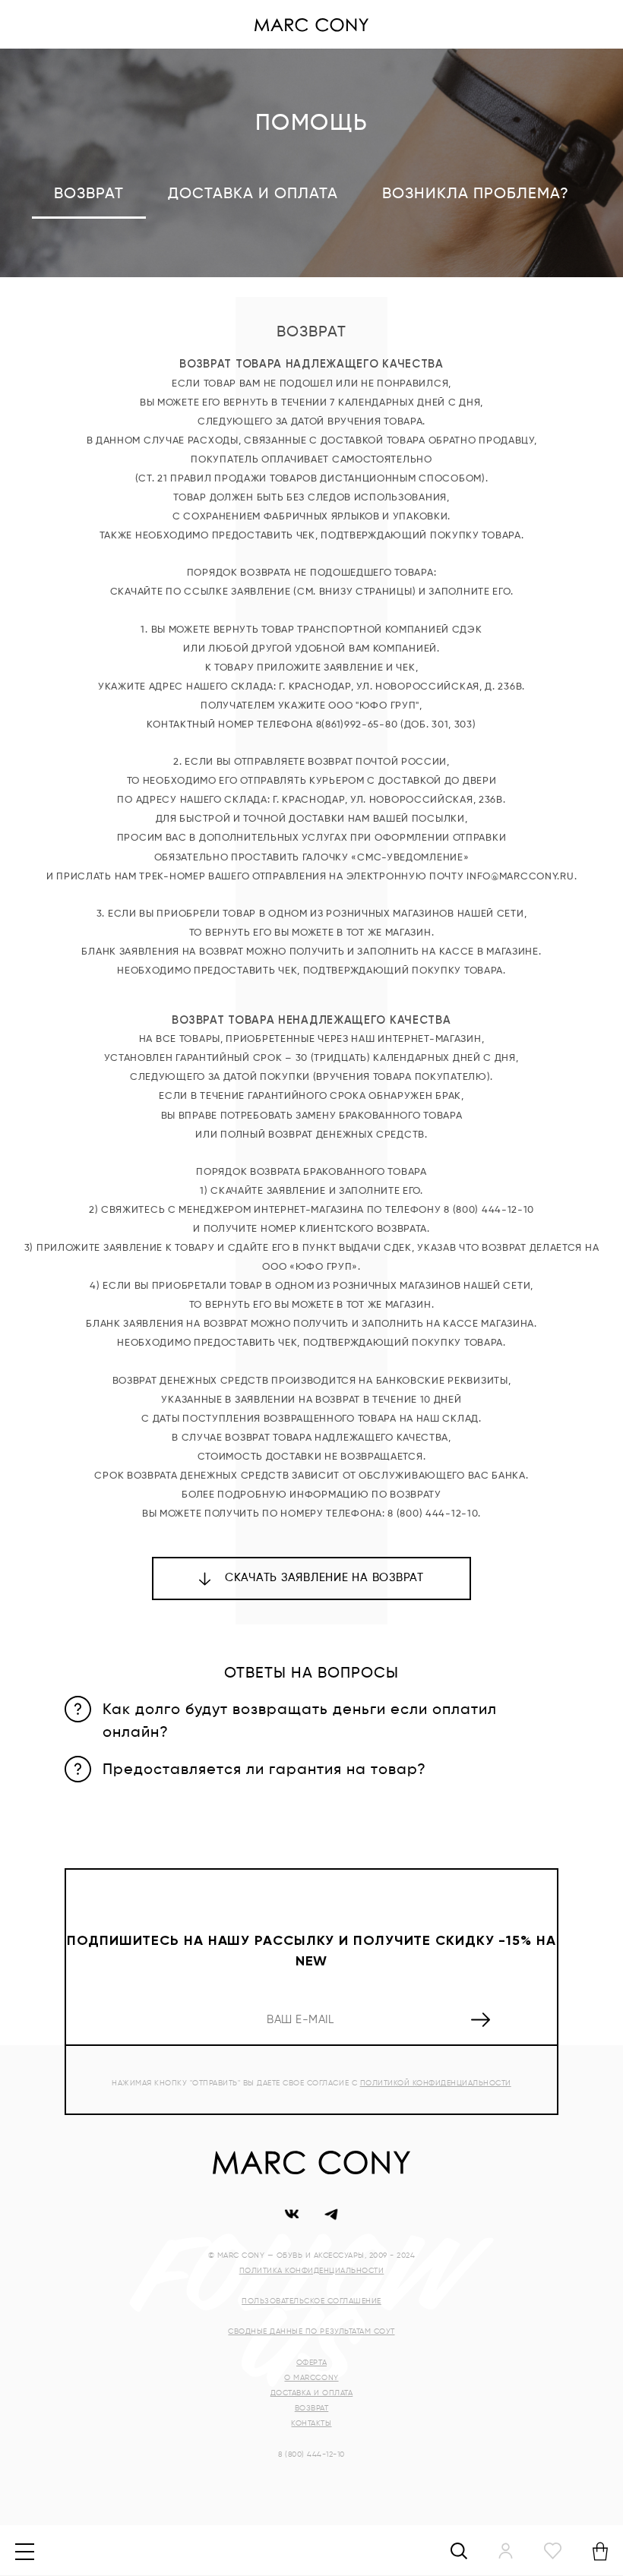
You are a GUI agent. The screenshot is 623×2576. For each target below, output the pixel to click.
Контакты (311, 2423)
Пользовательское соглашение (311, 2301)
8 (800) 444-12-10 (311, 2454)
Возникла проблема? (476, 194)
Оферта (311, 2363)
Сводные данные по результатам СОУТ (311, 2331)
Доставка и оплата (253, 194)
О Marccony (311, 2378)
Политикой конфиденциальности (436, 2083)
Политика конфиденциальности (312, 2271)
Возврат (312, 2408)
